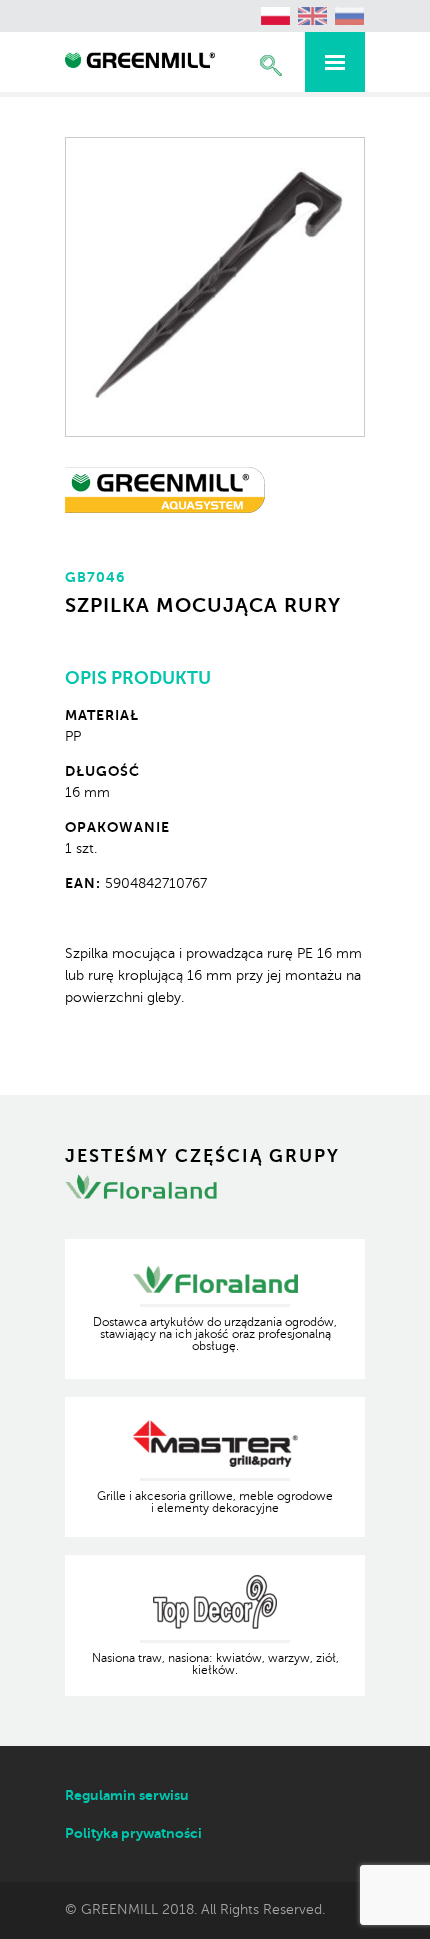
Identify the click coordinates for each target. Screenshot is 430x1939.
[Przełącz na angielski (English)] (313, 16)
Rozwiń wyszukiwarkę (271, 65)
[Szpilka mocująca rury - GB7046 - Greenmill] (140, 63)
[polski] (276, 16)
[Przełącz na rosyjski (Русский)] (350, 16)
